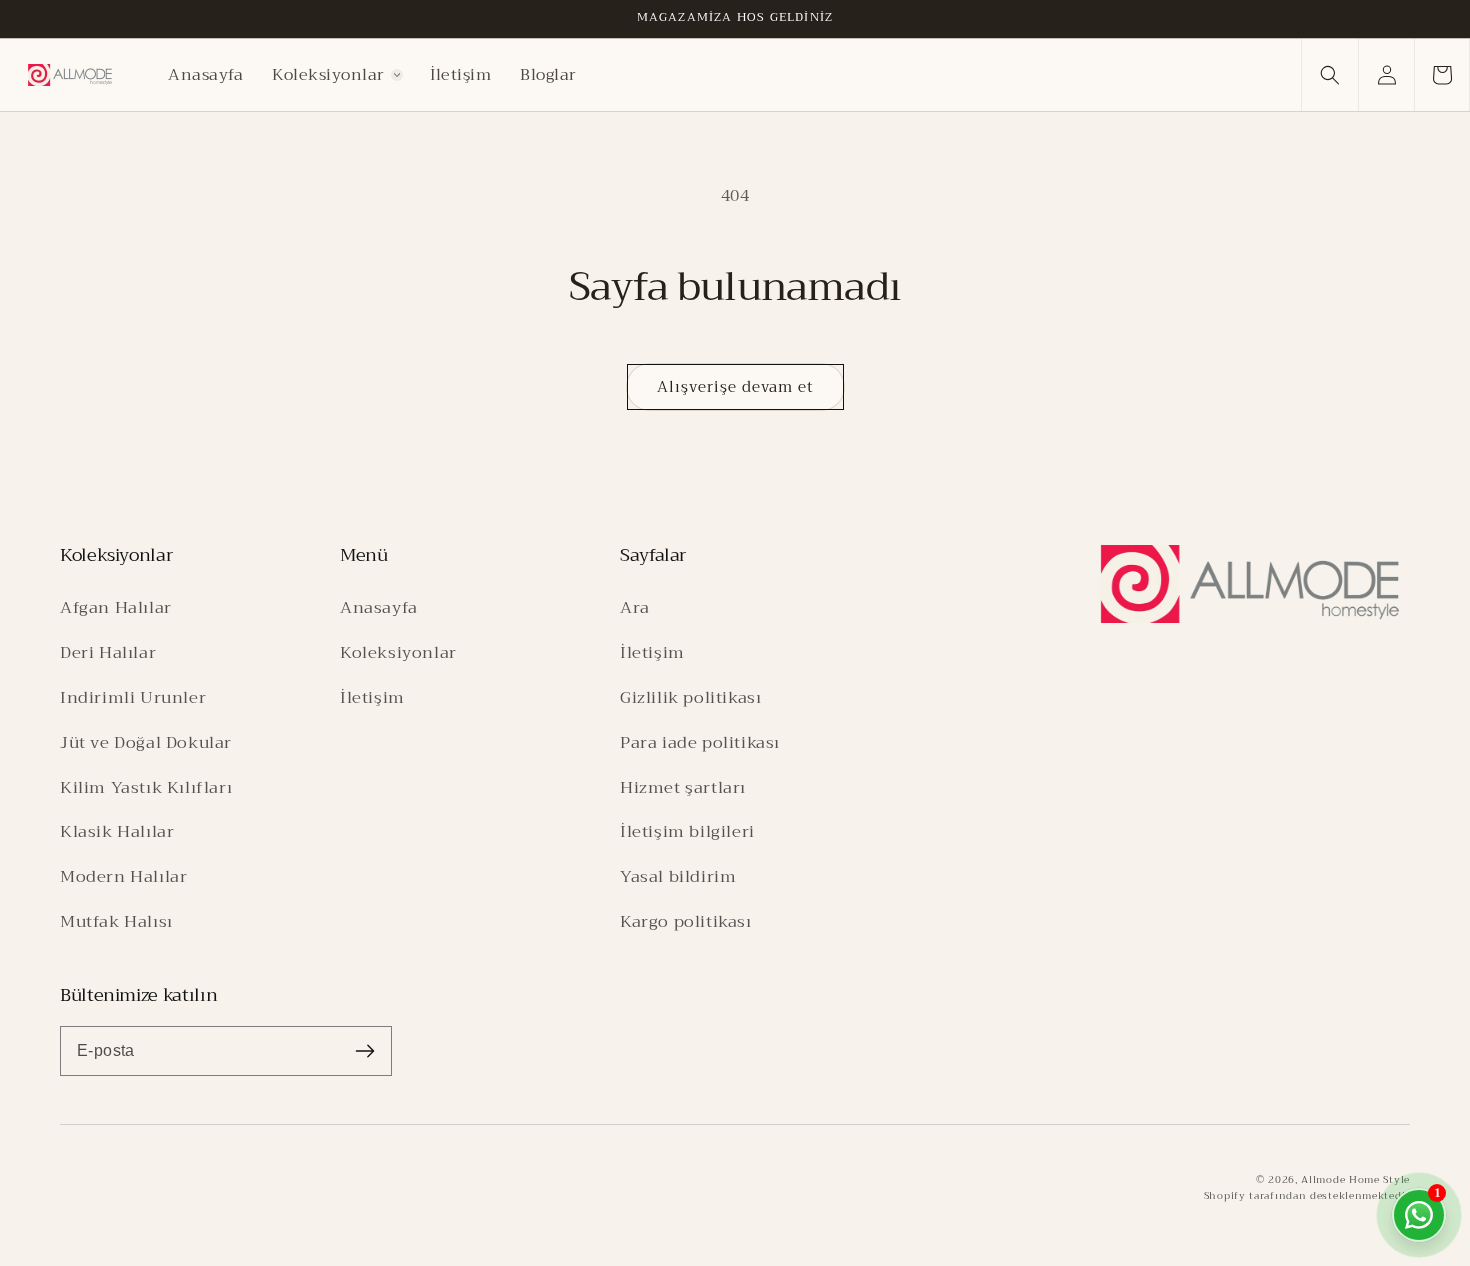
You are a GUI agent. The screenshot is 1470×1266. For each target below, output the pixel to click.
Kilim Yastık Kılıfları (146, 787)
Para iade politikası (700, 742)
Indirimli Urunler (133, 697)
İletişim (372, 697)
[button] (337, 75)
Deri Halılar (108, 652)
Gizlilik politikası (690, 697)
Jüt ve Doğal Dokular (146, 742)
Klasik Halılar (117, 831)
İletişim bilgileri (687, 831)
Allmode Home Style (1355, 1179)
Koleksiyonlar (398, 652)
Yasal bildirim (678, 876)
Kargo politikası (686, 921)
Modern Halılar (123, 876)
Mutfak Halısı (116, 921)
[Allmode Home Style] (1250, 584)
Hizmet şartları (683, 787)
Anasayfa (379, 607)
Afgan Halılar (116, 607)
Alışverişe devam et (735, 387)
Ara (635, 607)
